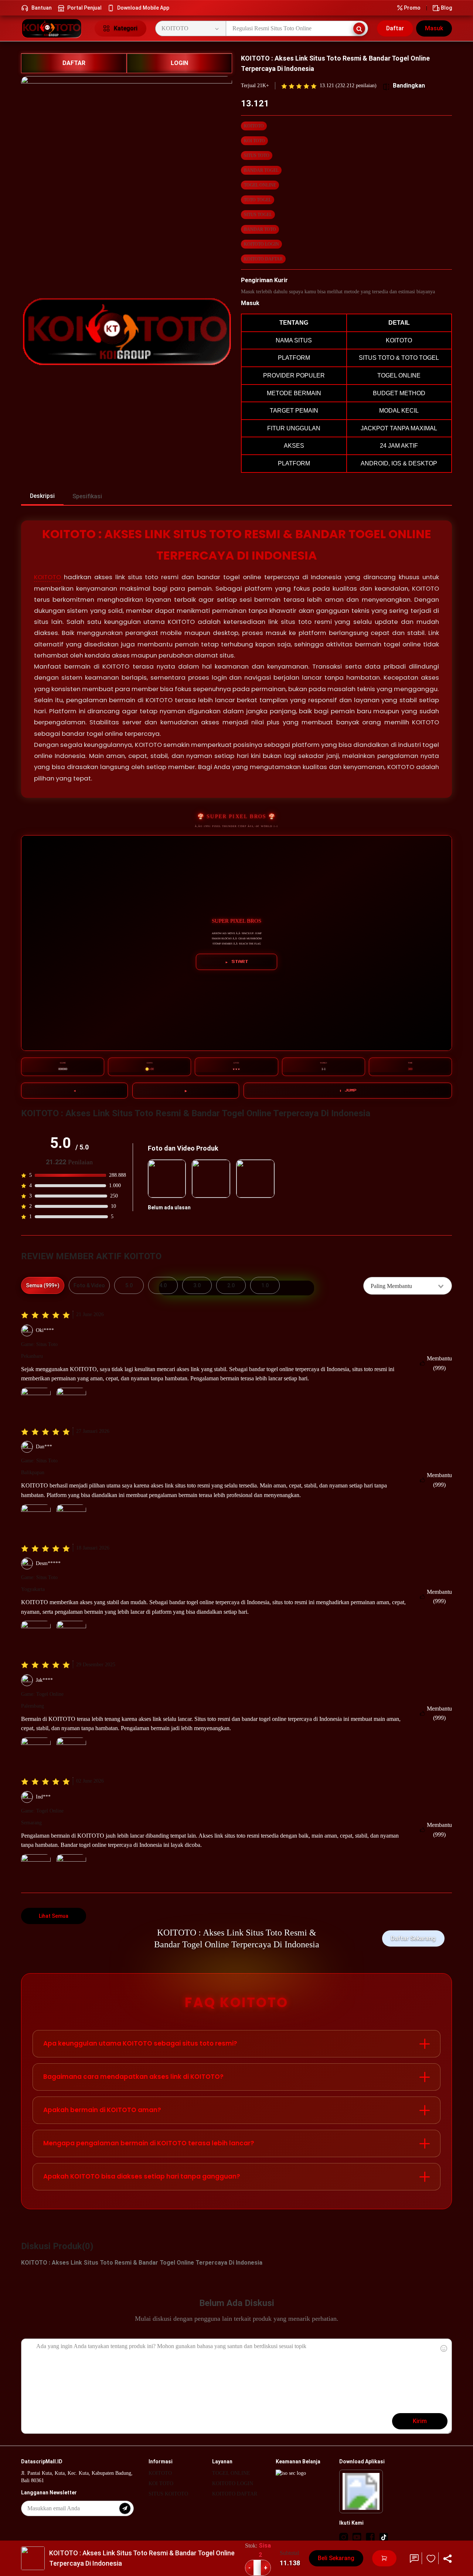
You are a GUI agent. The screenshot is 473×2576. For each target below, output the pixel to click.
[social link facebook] (370, 2537)
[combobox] (408, 1286)
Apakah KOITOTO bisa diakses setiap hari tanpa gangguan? (142, 2176)
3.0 (197, 1285)
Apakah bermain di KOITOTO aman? (102, 2110)
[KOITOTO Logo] (53, 28)
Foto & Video (89, 1285)
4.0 (163, 1285)
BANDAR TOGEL (261, 170)
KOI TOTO (254, 141)
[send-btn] (125, 2508)
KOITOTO (254, 126)
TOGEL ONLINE (260, 185)
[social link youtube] (357, 2537)
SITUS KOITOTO (168, 2494)
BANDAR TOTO (260, 229)
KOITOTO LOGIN (261, 244)
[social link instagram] (344, 2537)
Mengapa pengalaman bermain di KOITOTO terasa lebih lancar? (149, 2143)
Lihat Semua (54, 1916)
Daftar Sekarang (413, 1938)
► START (237, 962)
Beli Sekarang (336, 2558)
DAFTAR (74, 63)
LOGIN (179, 63)
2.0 (231, 1285)
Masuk (434, 28)
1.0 (265, 1285)
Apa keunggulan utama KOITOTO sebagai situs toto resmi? (140, 2043)
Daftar (395, 28)
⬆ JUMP (348, 1090)
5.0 (129, 1285)
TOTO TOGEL (258, 200)
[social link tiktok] (384, 2537)
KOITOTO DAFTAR (263, 259)
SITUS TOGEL (258, 215)
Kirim (420, 2421)
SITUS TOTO (257, 156)
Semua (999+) (43, 1285)
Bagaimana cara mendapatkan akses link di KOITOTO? (133, 2077)
